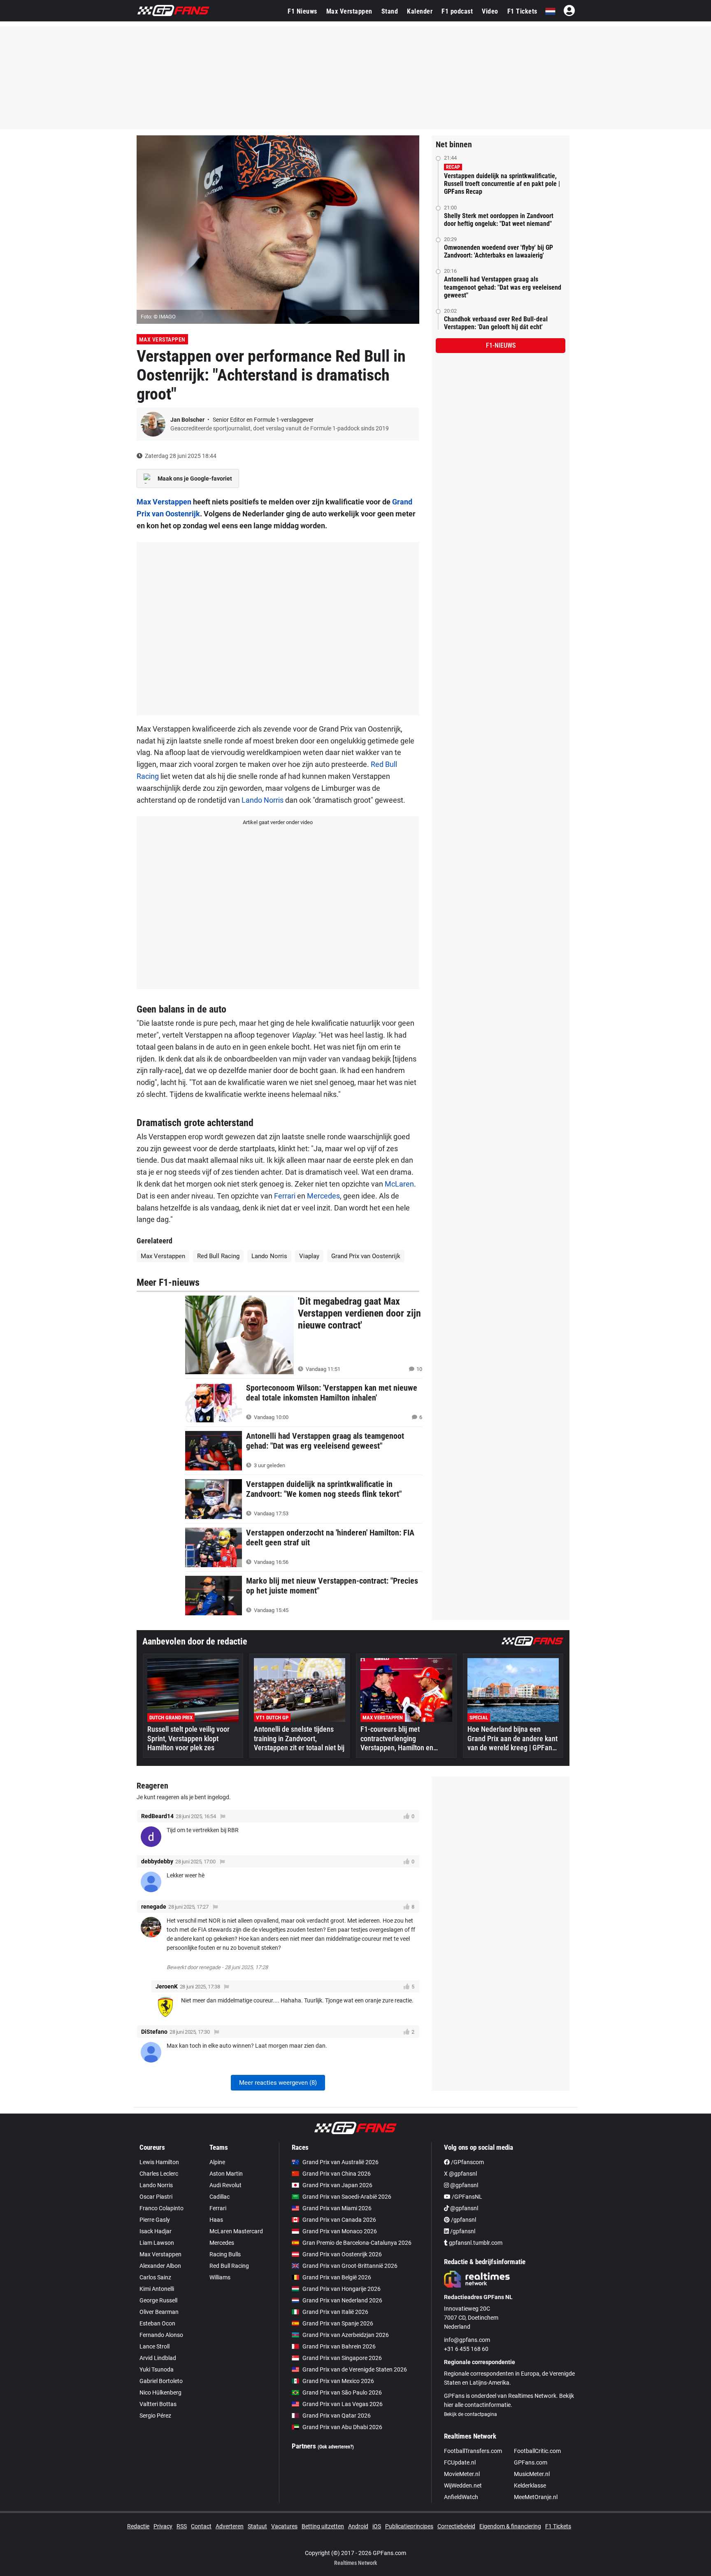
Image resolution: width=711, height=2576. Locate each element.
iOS (377, 2526)
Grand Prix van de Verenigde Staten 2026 (355, 2369)
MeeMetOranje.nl (536, 2497)
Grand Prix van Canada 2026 (339, 2220)
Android (358, 2526)
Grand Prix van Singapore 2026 (342, 2358)
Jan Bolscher (188, 420)
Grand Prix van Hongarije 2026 (342, 2289)
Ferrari (285, 1196)
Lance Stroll (155, 2346)
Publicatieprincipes (409, 2526)
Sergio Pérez (155, 2416)
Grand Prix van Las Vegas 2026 (343, 2404)
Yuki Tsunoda (157, 2369)
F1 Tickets (522, 11)
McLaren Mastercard (236, 2231)
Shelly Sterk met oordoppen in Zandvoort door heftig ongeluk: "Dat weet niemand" (499, 220)
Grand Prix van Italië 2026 (335, 2312)
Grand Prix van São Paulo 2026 (342, 2392)
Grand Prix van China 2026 (337, 2174)
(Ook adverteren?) (336, 2447)
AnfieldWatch (461, 2497)
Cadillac (220, 2197)
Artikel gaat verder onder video (278, 822)
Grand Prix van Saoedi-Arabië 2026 (347, 2197)
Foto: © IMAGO (158, 317)
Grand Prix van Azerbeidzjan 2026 (346, 2335)
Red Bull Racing (218, 1256)
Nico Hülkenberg (160, 2392)
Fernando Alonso (161, 2335)
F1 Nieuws (302, 11)
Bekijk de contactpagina (471, 2414)
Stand (390, 11)
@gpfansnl (464, 2185)
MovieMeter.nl (462, 2474)
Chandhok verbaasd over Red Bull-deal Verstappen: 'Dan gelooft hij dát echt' (496, 323)
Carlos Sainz (155, 2277)
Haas (216, 2220)
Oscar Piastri (156, 2197)
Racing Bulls (225, 2254)
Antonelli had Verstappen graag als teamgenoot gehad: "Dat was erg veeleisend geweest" (503, 287)
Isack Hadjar (156, 2231)
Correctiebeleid (456, 2526)
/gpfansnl (463, 2220)
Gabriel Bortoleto (161, 2381)
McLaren (399, 1184)
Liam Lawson (157, 2243)
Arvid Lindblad (158, 2358)
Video (490, 11)
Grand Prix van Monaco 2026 (340, 2231)
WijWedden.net (463, 2485)
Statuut (257, 2526)
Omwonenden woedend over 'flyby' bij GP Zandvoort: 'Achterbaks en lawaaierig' (498, 251)
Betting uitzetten (323, 2526)
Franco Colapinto (161, 2208)
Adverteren (230, 2526)
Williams (220, 2277)
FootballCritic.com (537, 2451)
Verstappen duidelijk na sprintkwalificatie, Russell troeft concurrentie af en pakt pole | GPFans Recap (502, 184)
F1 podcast (457, 11)
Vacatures (284, 2526)
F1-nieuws (501, 345)
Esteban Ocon (157, 2323)
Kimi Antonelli (157, 2289)
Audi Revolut (225, 2185)
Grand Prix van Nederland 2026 (342, 2300)
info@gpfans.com (467, 2340)
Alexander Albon (160, 2266)
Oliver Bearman (159, 2312)
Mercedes (323, 1196)
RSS (182, 2526)
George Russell (158, 2300)
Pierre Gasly (155, 2220)
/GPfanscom (467, 2162)
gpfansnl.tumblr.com (475, 2243)
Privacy (163, 2526)
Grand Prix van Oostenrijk (366, 1256)
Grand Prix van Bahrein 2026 (339, 2346)
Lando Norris (263, 800)
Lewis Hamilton (159, 2162)
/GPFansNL (466, 2197)
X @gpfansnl (460, 2174)
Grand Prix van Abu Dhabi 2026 (342, 2427)
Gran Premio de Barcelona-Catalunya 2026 (357, 2243)
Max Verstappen (349, 11)
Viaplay (309, 1256)
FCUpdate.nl (460, 2462)
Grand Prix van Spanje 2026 (338, 2323)
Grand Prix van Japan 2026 (337, 2185)
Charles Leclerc (159, 2174)
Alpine (217, 2162)
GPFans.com (531, 2462)
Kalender (420, 11)
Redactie (138, 2526)
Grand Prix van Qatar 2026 (337, 2416)
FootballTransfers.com (473, 2451)
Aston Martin (226, 2174)
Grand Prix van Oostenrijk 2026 (342, 2254)
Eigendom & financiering (510, 2526)
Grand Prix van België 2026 (337, 2277)
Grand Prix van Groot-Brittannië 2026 (350, 2266)
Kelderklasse (530, 2485)
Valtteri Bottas (158, 2404)
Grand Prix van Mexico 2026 (338, 2381)
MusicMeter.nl (532, 2474)
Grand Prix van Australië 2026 (340, 2162)
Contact (201, 2526)
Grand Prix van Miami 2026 (337, 2208)
